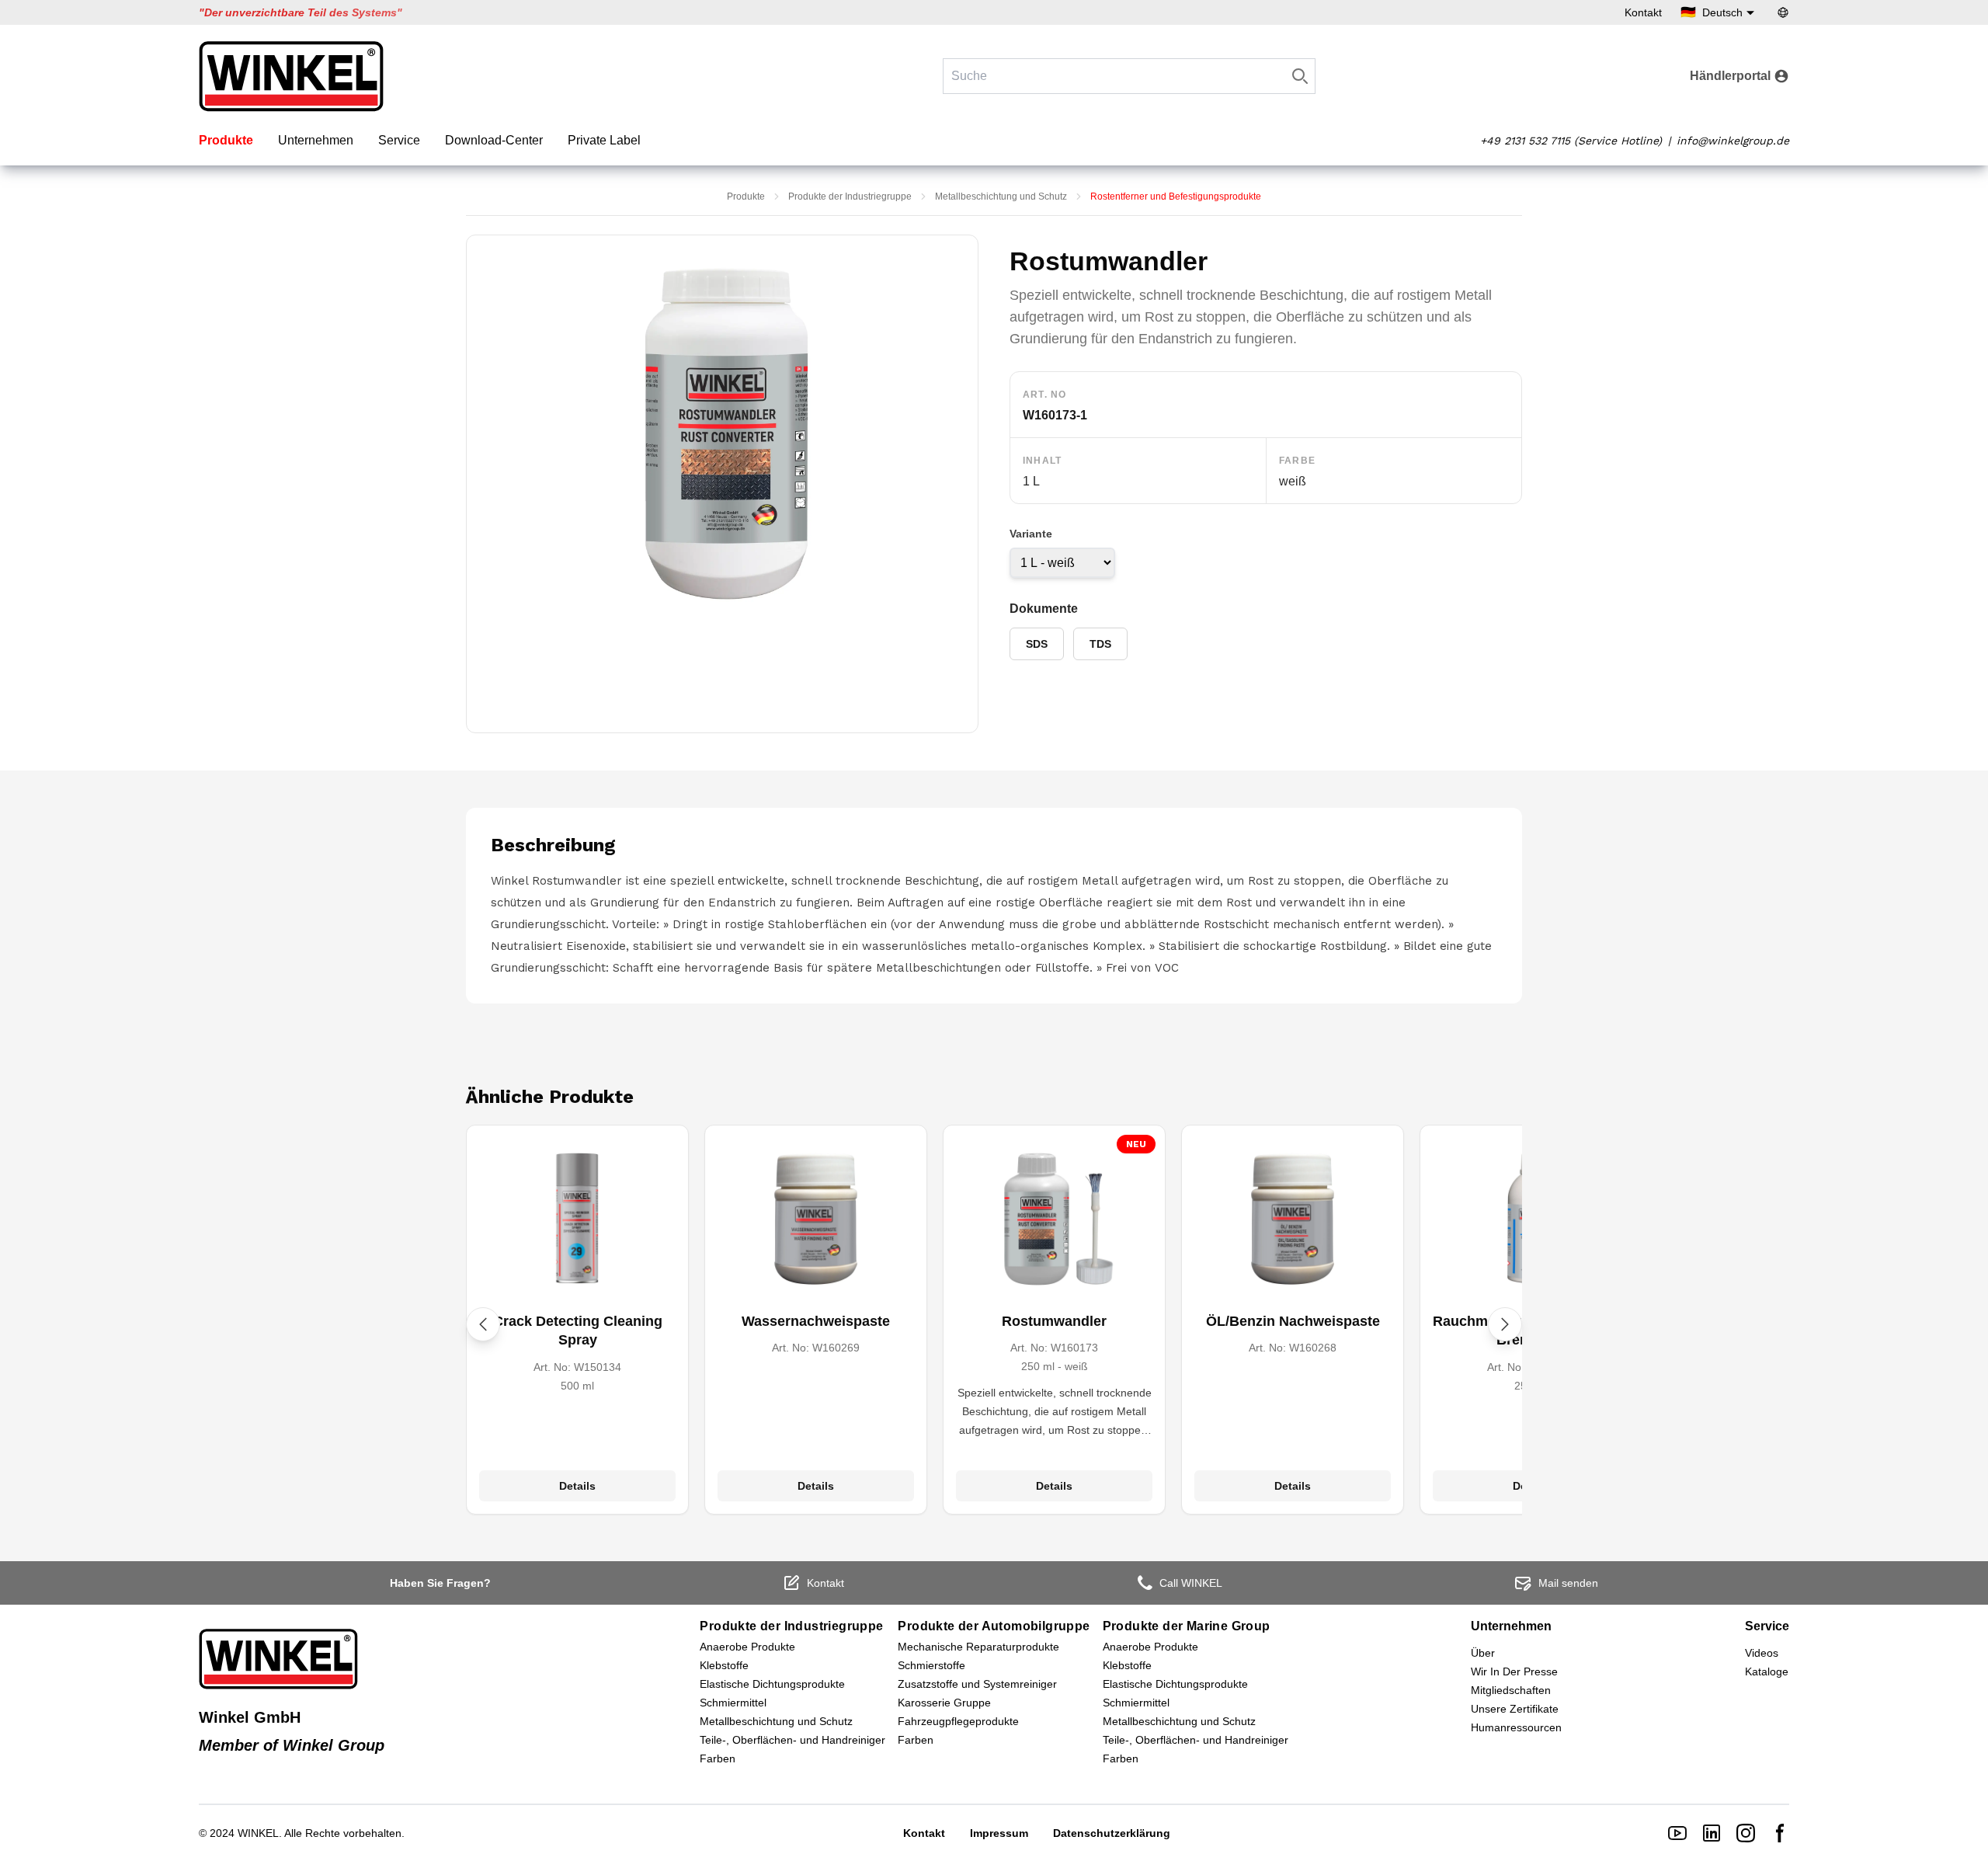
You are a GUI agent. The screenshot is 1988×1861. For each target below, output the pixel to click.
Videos (1762, 1653)
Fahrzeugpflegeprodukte (958, 1721)
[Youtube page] (1677, 1833)
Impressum (999, 1833)
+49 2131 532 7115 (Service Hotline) (1571, 141)
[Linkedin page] (1712, 1833)
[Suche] (1300, 76)
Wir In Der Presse (1514, 1671)
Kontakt (1643, 12)
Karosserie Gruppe (944, 1703)
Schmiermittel (733, 1703)
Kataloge (1767, 1671)
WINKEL (258, 1833)
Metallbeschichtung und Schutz (1001, 197)
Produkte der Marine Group (1187, 1626)
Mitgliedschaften (1511, 1690)
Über (1483, 1653)
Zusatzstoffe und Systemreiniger (977, 1684)
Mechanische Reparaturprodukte (978, 1647)
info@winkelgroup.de (1733, 141)
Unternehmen (316, 140)
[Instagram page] (1746, 1833)
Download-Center (494, 140)
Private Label (604, 140)
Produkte (226, 140)
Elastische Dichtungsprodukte (772, 1684)
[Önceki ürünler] (483, 1324)
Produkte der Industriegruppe (850, 197)
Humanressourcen (1516, 1727)
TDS (1100, 644)
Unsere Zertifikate (1515, 1709)
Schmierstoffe (931, 1665)
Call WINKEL (1191, 1583)
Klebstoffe (724, 1665)
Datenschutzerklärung (1112, 1833)
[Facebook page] (1780, 1833)
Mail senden (1568, 1583)
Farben (718, 1758)
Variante (1031, 534)
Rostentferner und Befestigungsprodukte (1176, 197)
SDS (1037, 644)
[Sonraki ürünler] (1505, 1324)
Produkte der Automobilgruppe (994, 1626)
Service (399, 140)
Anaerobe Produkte (747, 1647)
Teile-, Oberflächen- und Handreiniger (792, 1740)
